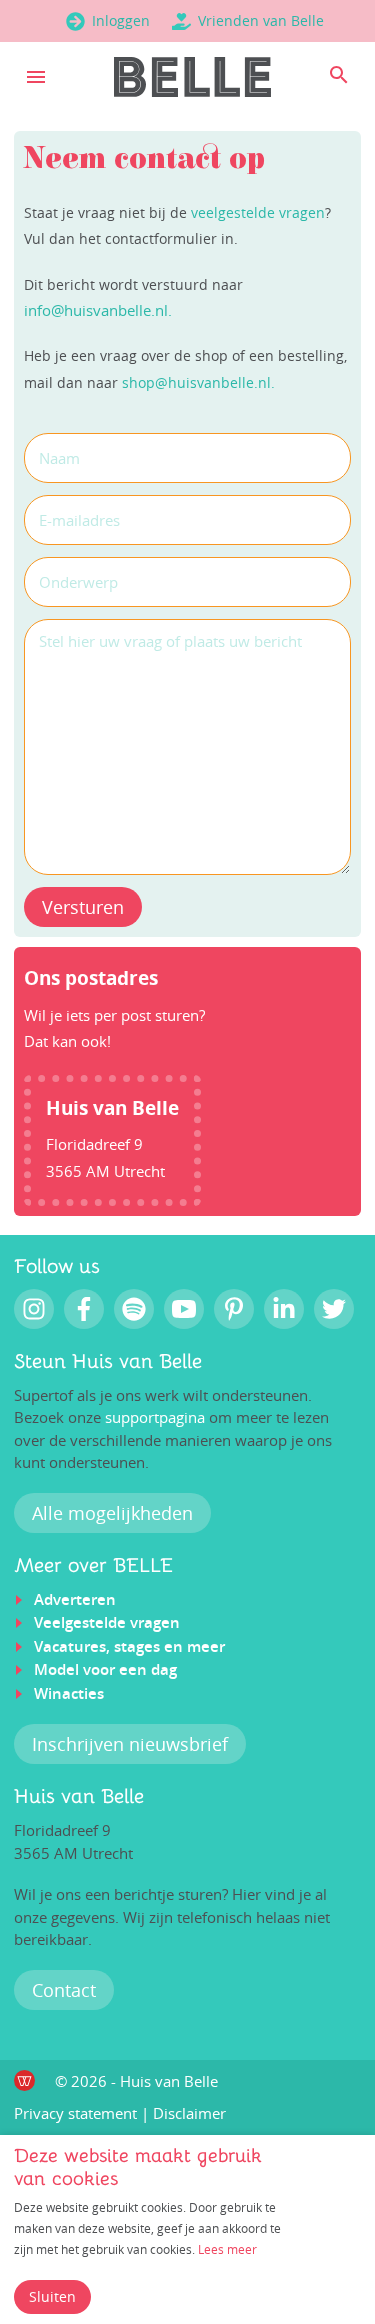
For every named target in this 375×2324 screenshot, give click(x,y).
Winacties (69, 1693)
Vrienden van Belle (261, 20)
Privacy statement (75, 2113)
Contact (64, 1990)
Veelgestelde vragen (107, 1622)
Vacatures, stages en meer (129, 1646)
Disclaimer (189, 2113)
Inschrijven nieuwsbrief (130, 1744)
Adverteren (75, 1599)
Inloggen (121, 20)
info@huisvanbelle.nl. (98, 310)
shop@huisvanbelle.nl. (198, 382)
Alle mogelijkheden (112, 1513)
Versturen (83, 907)
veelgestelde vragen (258, 212)
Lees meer (227, 2249)
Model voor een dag (105, 1669)
